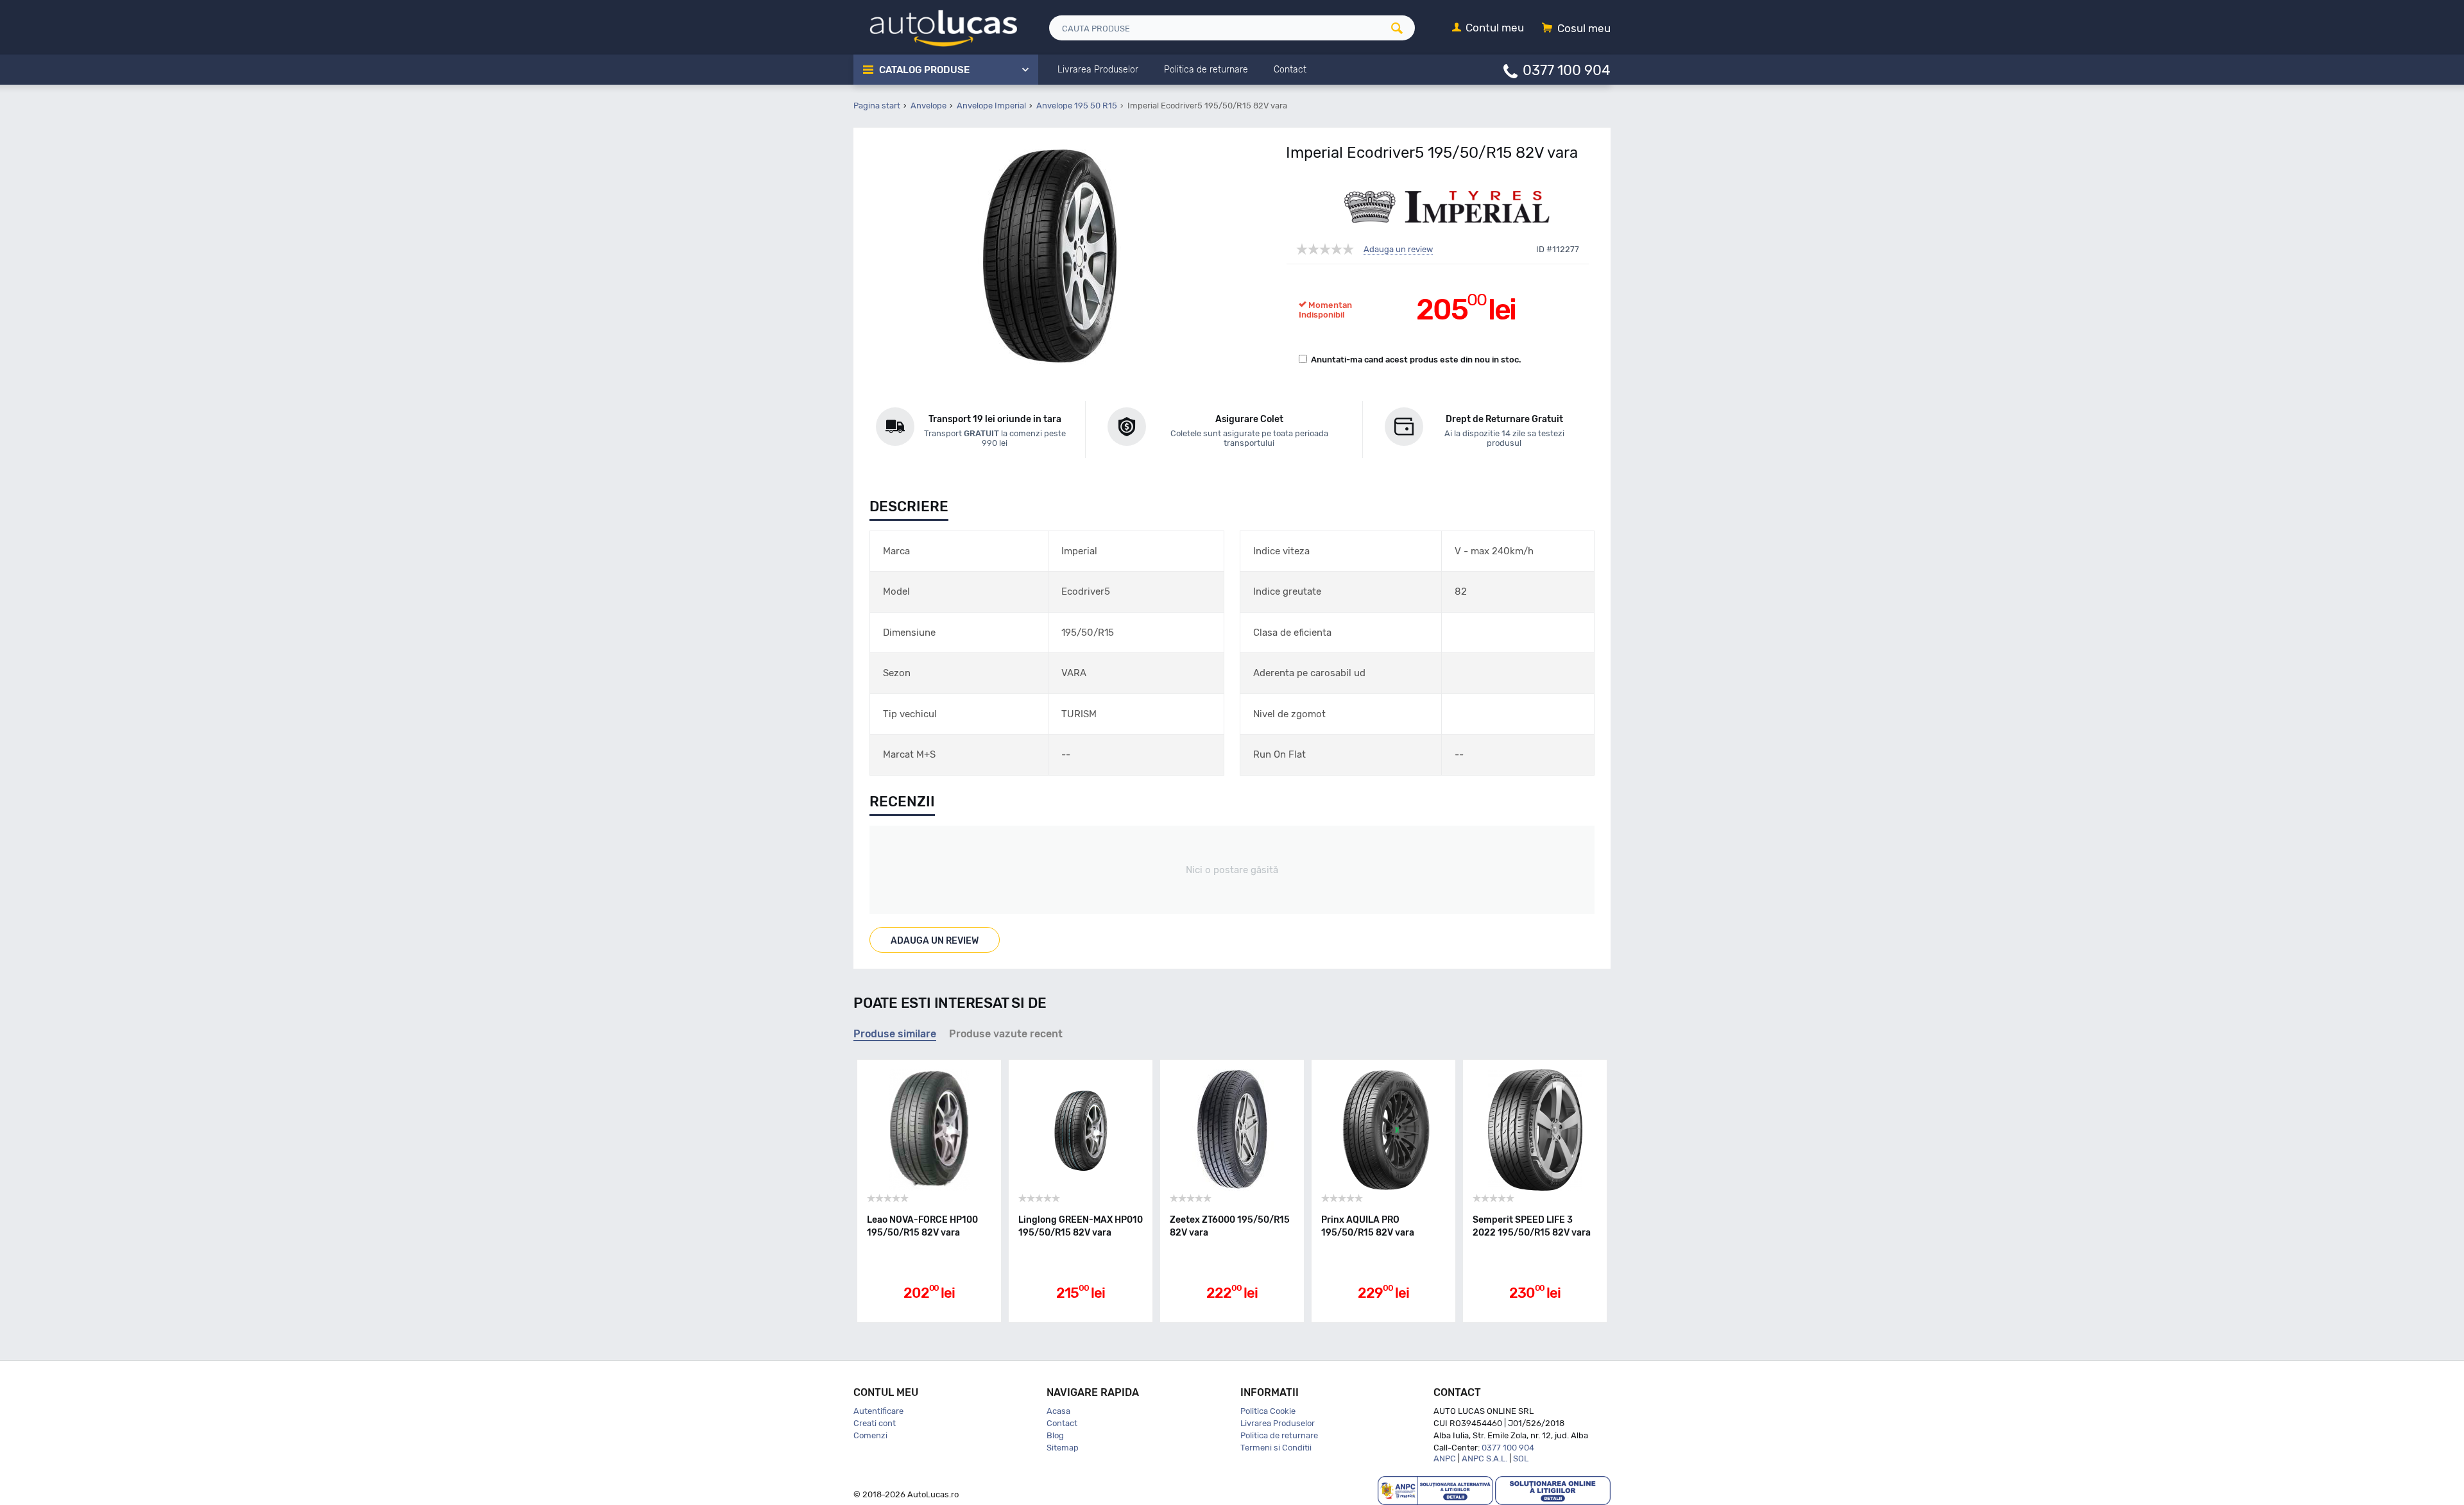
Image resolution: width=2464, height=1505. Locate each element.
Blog (1055, 1435)
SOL (1521, 1458)
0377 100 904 (1567, 70)
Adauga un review (1398, 250)
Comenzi (870, 1435)
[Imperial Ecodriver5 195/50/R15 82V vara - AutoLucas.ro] (1049, 256)
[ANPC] (1435, 1490)
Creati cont (875, 1423)
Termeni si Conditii (1276, 1448)
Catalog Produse (924, 70)
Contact (1062, 1423)
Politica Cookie (1268, 1411)
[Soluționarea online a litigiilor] (1553, 1490)
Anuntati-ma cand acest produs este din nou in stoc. (1416, 360)
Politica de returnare (1279, 1435)
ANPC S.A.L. (1484, 1458)
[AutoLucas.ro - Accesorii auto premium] (935, 27)
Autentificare (878, 1411)
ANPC (1445, 1458)
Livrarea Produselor (1278, 1423)
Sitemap (1063, 1448)
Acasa (1058, 1411)
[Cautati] (1401, 28)
